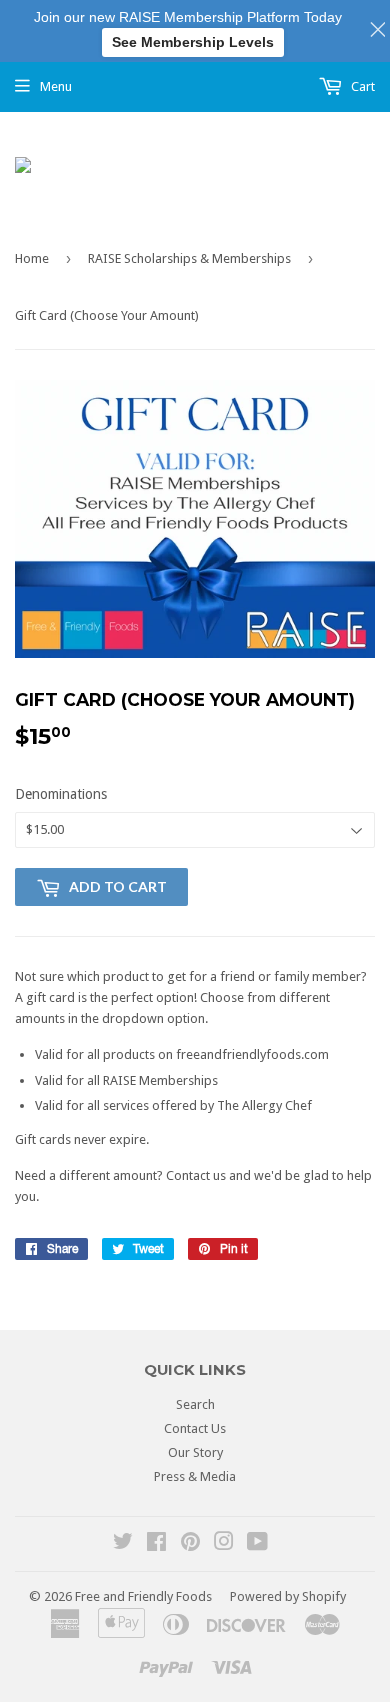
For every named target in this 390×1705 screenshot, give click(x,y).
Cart (361, 86)
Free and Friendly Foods (143, 1596)
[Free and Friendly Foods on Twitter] (123, 1544)
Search (195, 1404)
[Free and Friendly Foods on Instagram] (224, 1544)
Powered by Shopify (288, 1596)
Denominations (61, 794)
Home (32, 258)
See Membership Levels (193, 42)
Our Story (195, 1452)
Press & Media (195, 1476)
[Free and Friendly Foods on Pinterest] (190, 1544)
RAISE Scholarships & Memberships (189, 258)
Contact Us (195, 1428)
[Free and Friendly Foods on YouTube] (257, 1544)
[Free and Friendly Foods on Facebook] (156, 1544)
